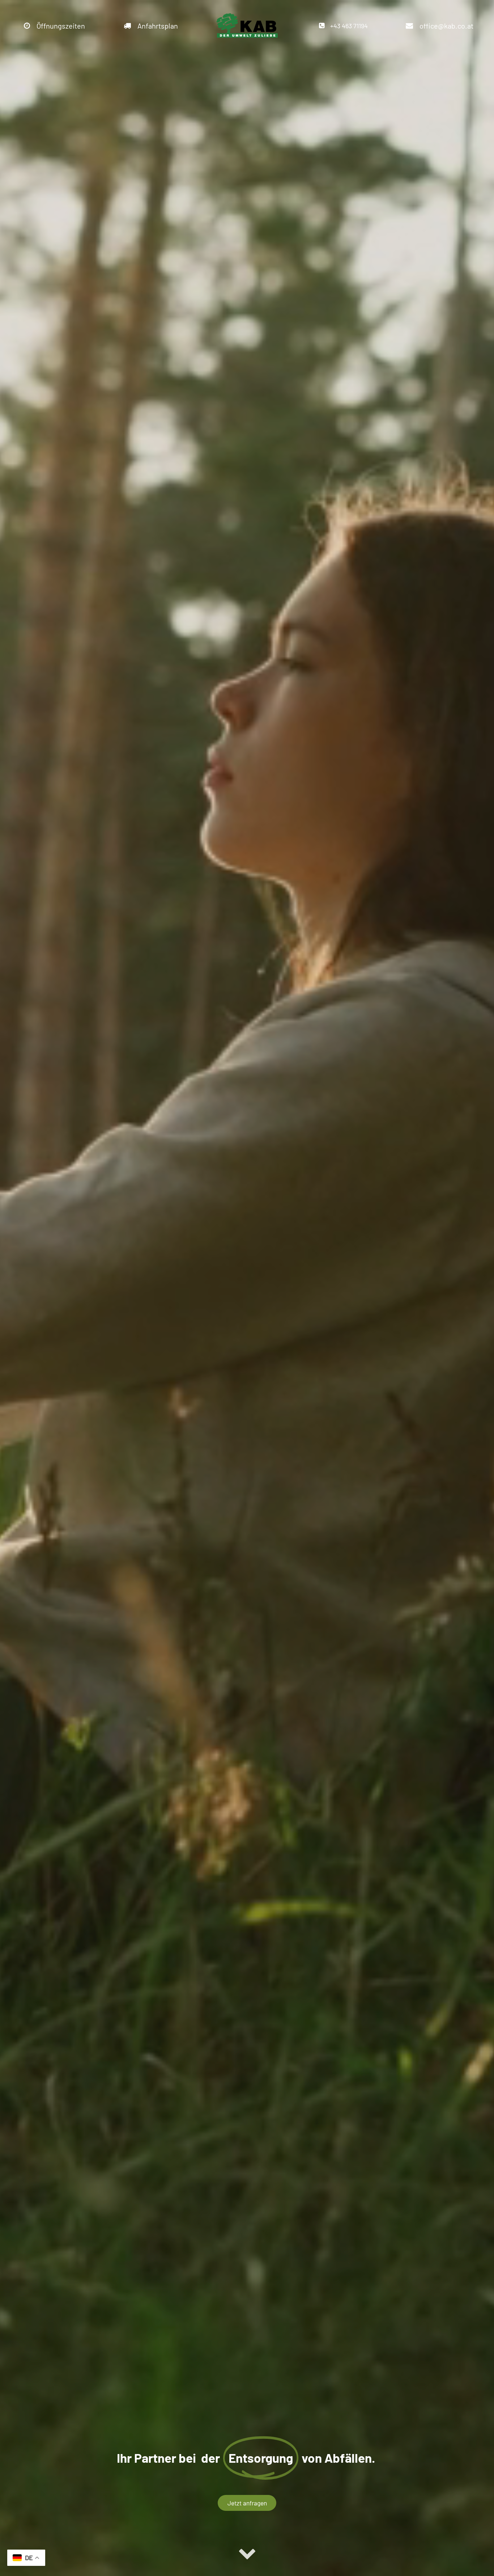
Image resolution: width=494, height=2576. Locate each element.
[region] (247, 1288)
